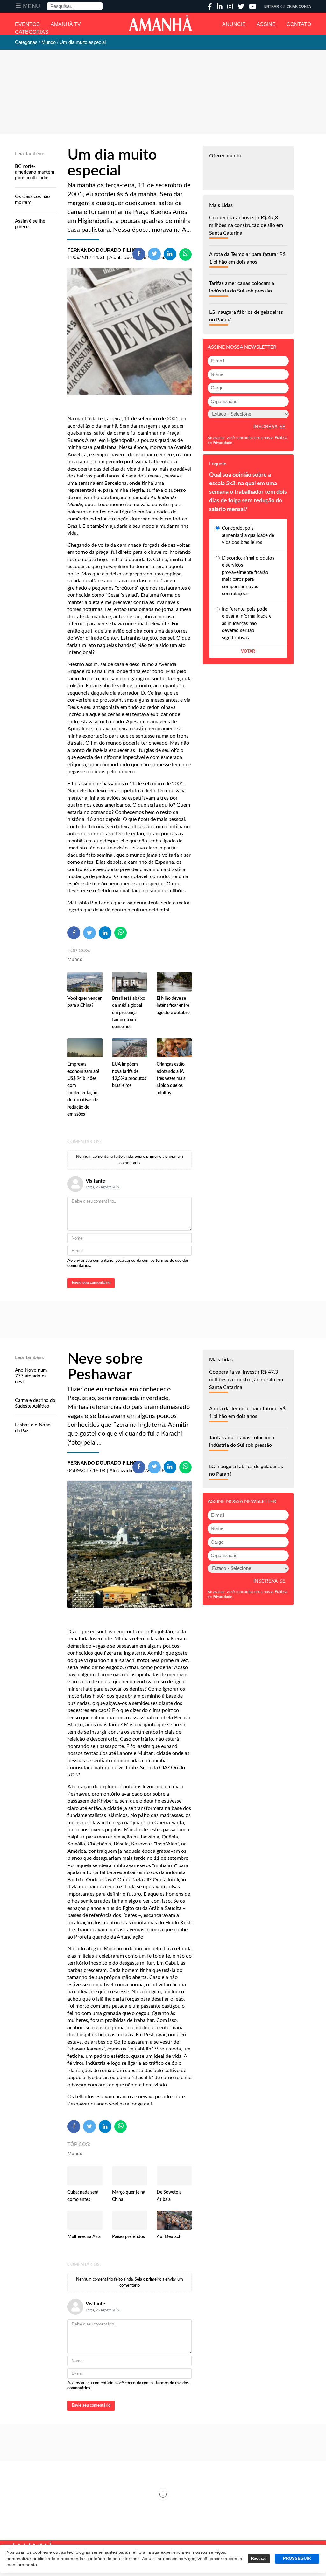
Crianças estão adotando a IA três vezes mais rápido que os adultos (171, 1079)
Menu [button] (32, 6)
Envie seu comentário (91, 1283)
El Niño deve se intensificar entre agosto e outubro (173, 1006)
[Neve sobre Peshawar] (130, 1544)
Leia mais (163, 2494)
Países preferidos (128, 2237)
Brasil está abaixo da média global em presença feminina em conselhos (129, 1013)
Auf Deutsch (169, 2237)
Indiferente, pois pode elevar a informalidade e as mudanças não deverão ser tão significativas (247, 624)
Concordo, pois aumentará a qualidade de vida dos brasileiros (248, 535)
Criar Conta (299, 6)
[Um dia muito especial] (130, 332)
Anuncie (234, 24)
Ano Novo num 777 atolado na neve (31, 1376)
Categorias (32, 32)
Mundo (75, 960)
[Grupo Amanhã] (160, 23)
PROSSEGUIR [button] (297, 2559)
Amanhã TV (66, 24)
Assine (266, 24)
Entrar (272, 6)
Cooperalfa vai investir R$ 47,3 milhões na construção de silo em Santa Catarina (246, 225)
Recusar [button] (259, 2559)
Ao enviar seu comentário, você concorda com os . (128, 1263)
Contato (299, 24)
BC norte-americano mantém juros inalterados (35, 172)
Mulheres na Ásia (84, 2237)
